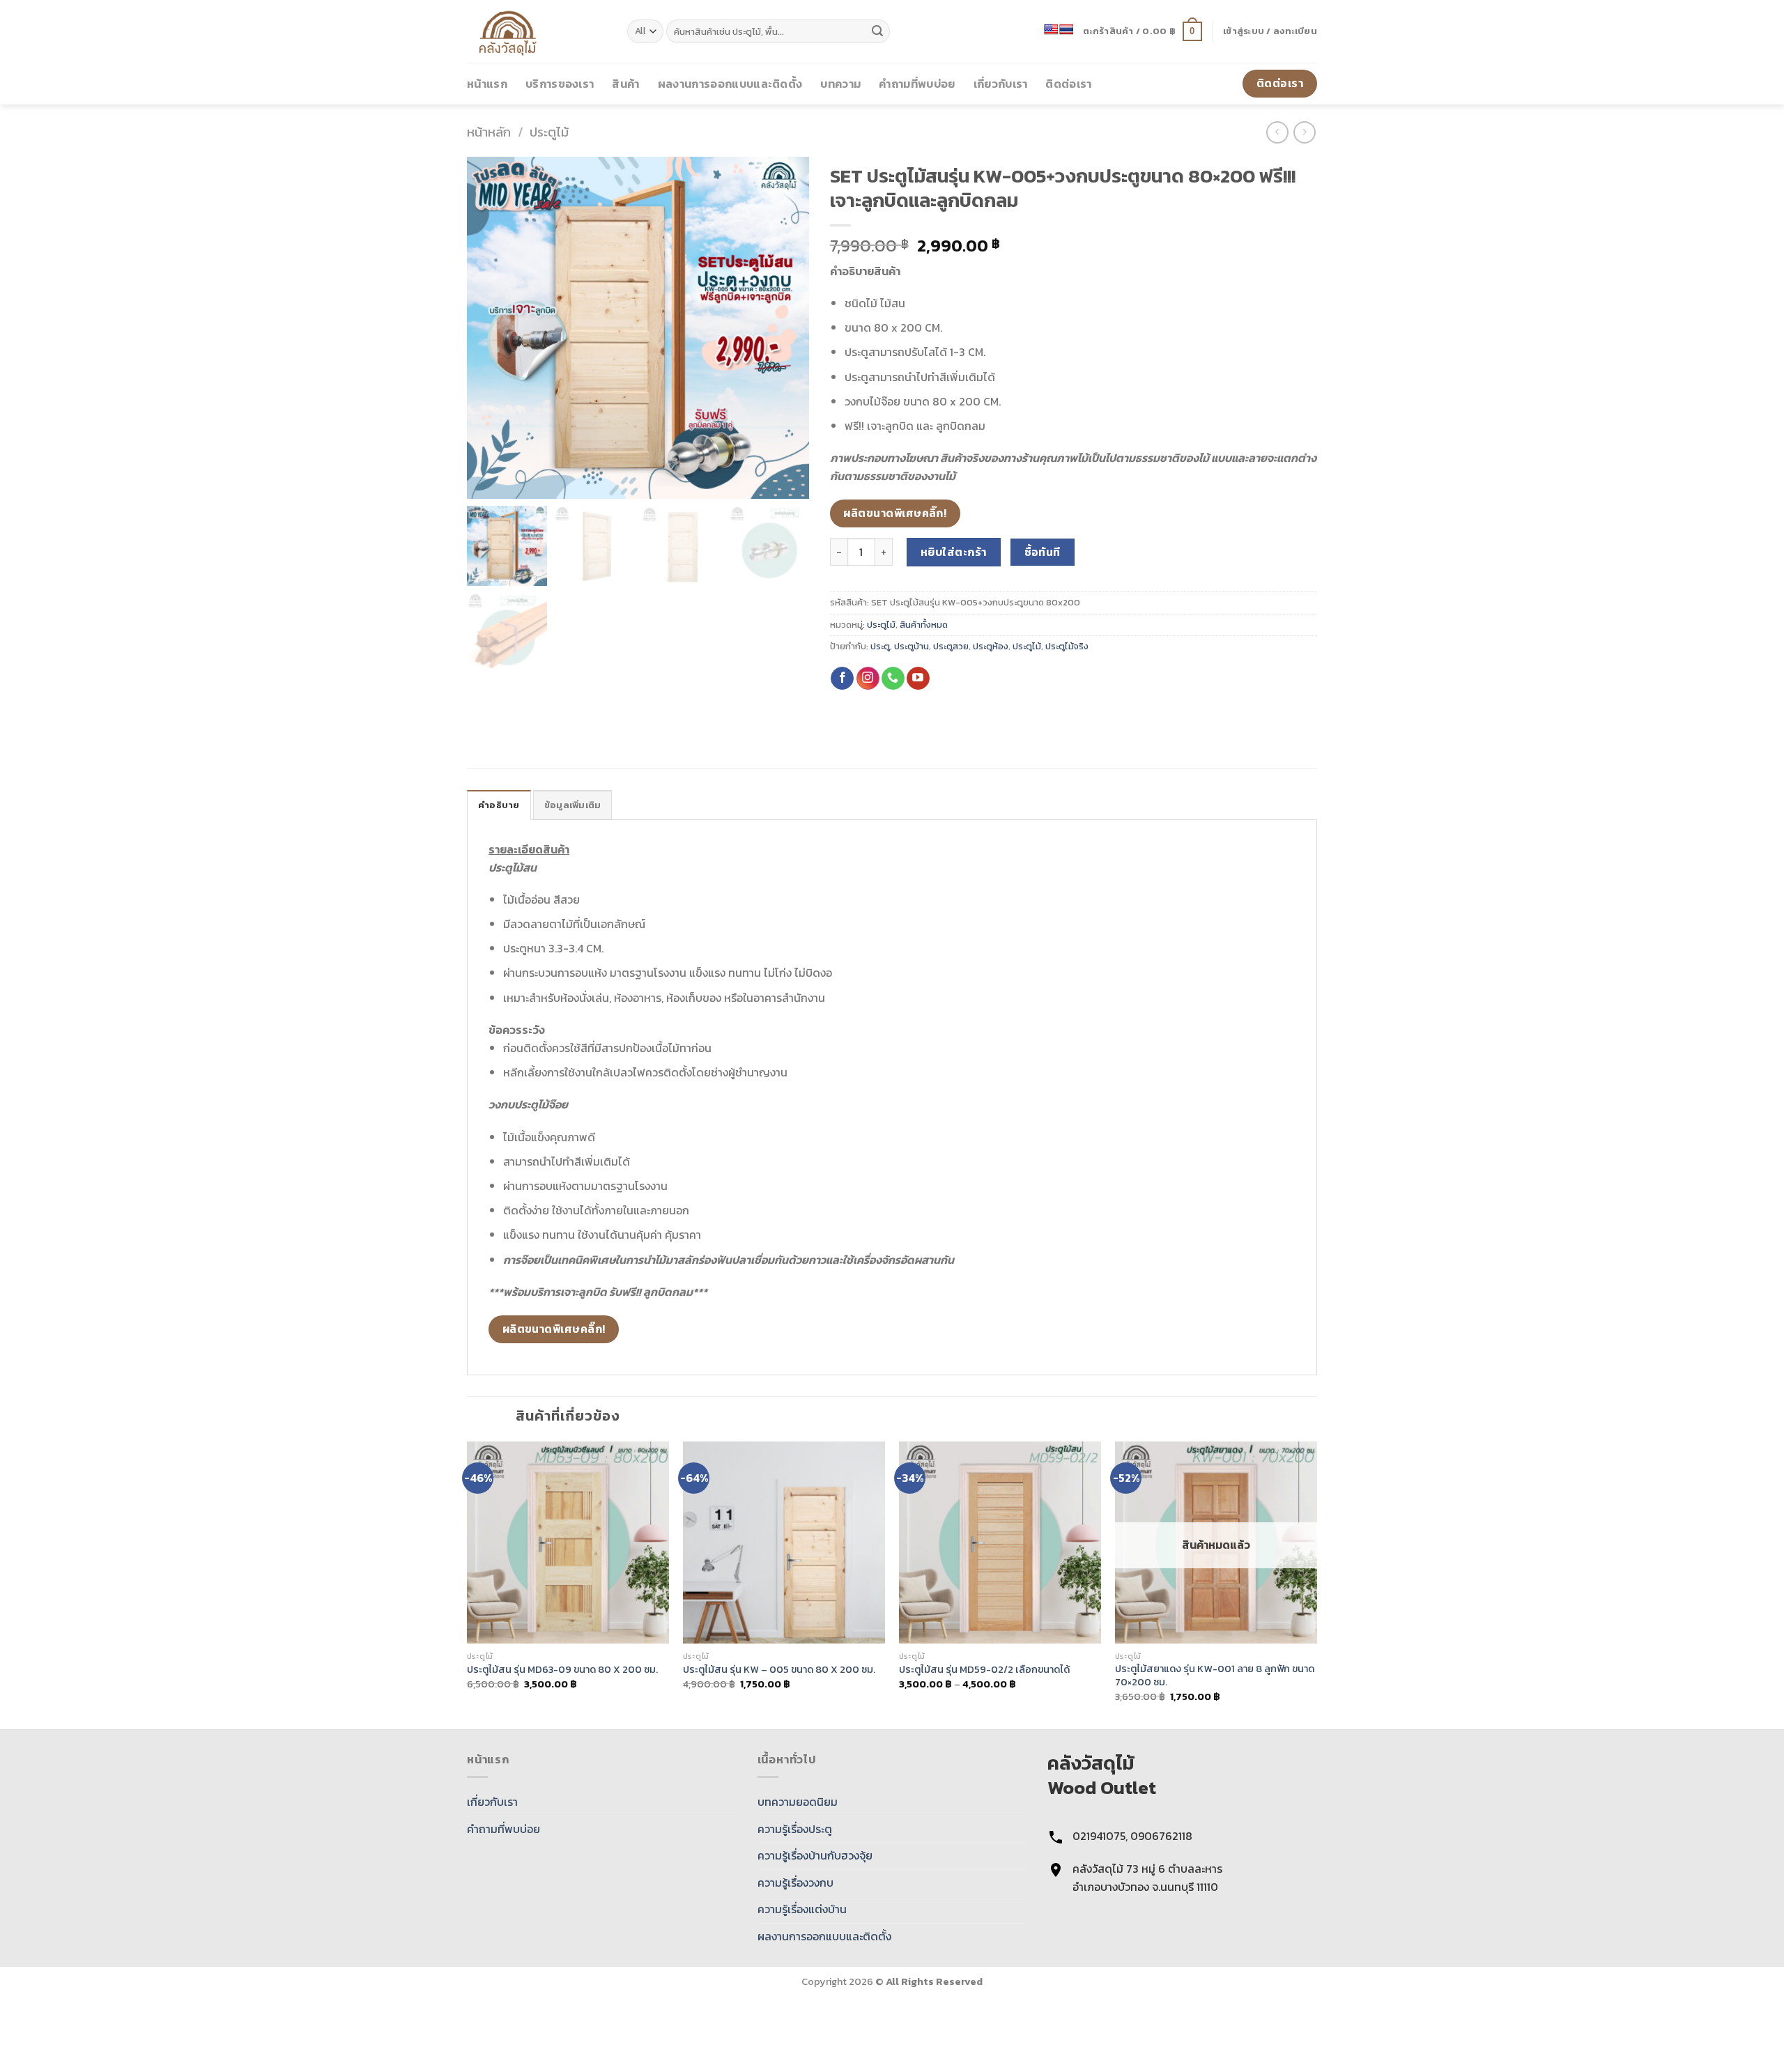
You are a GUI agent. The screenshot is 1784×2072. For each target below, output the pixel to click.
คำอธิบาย (499, 805)
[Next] (1316, 1584)
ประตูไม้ (549, 132)
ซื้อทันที (1043, 552)
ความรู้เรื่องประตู (795, 1829)
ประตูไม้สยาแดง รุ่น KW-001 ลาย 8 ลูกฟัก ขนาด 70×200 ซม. (1215, 1675)
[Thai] (1066, 29)
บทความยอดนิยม (798, 1802)
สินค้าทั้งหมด (924, 625)
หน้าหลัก (489, 132)
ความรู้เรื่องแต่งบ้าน (802, 1909)
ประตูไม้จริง (1067, 646)
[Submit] (877, 31)
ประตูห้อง (991, 646)
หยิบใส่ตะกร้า (954, 552)
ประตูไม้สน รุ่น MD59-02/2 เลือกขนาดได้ (984, 1670)
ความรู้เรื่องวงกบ (795, 1882)
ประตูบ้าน (912, 646)
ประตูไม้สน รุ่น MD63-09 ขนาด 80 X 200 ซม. (562, 1670)
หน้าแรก (487, 84)
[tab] (499, 805)
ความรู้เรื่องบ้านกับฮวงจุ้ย (815, 1855)
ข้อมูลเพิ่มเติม (573, 805)
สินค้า (625, 84)
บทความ (840, 84)
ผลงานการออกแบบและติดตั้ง (730, 84)
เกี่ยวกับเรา (1001, 84)
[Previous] (468, 1584)
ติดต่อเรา (1068, 84)
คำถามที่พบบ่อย (917, 84)
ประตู (880, 646)
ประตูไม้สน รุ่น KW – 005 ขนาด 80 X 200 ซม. (779, 1670)
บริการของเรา (560, 84)
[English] (1051, 29)
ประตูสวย (951, 646)
